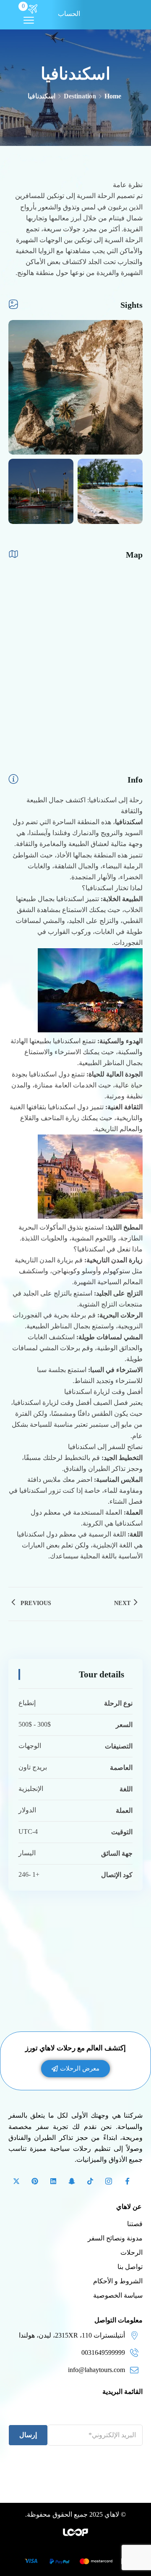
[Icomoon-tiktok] (90, 2181)
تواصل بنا (130, 2267)
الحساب (69, 14)
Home (113, 96)
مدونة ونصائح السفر (115, 2238)
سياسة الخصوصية (118, 2295)
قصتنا (135, 2224)
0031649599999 (103, 2353)
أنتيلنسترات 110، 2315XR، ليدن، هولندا (72, 2335)
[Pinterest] (35, 2181)
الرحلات (131, 2252)
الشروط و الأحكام (118, 2281)
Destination (80, 96)
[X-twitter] (16, 2181)
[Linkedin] (53, 2181)
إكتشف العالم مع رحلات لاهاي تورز (75, 2048)
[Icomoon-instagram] (109, 2181)
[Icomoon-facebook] (127, 2181)
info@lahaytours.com (96, 2370)
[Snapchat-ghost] (72, 2181)
